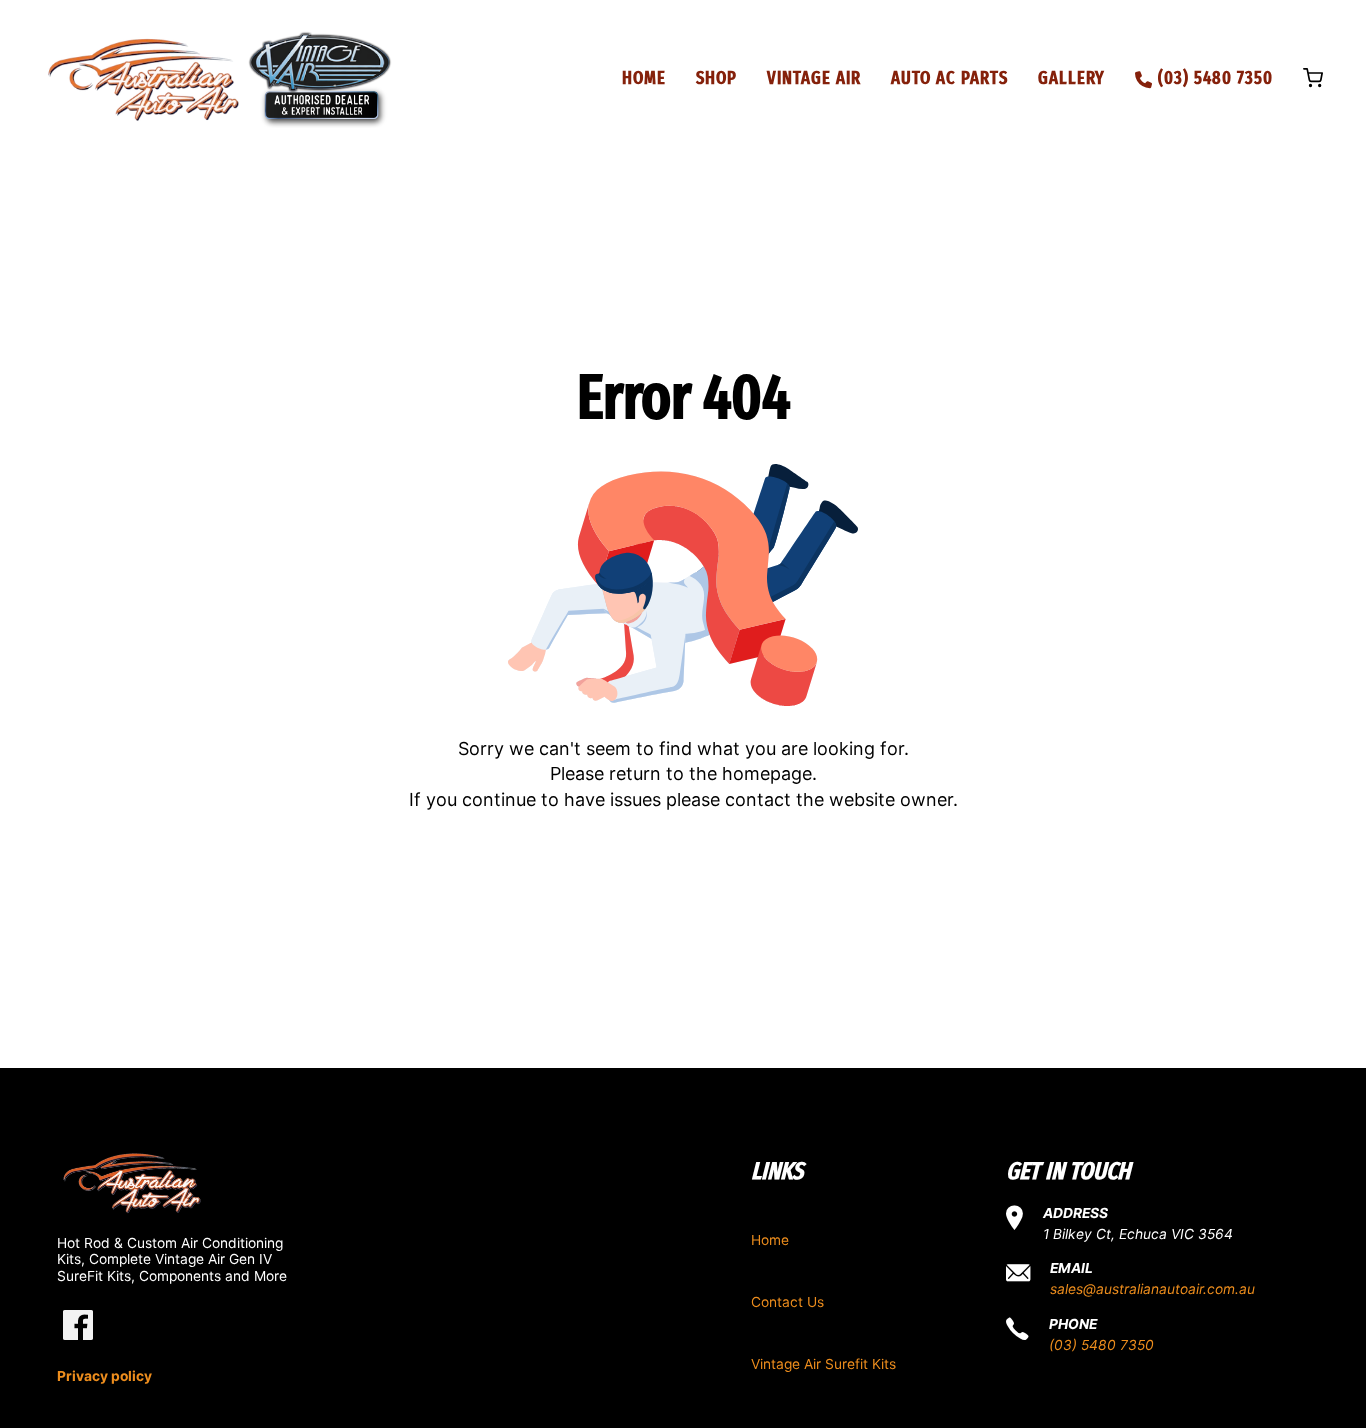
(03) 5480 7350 (1101, 1345)
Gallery (1071, 78)
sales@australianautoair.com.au (1152, 1289)
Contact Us (787, 1302)
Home (644, 78)
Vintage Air (814, 78)
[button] (1313, 80)
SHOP (716, 78)
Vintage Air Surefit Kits (823, 1364)
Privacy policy (104, 1376)
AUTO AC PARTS (949, 78)
